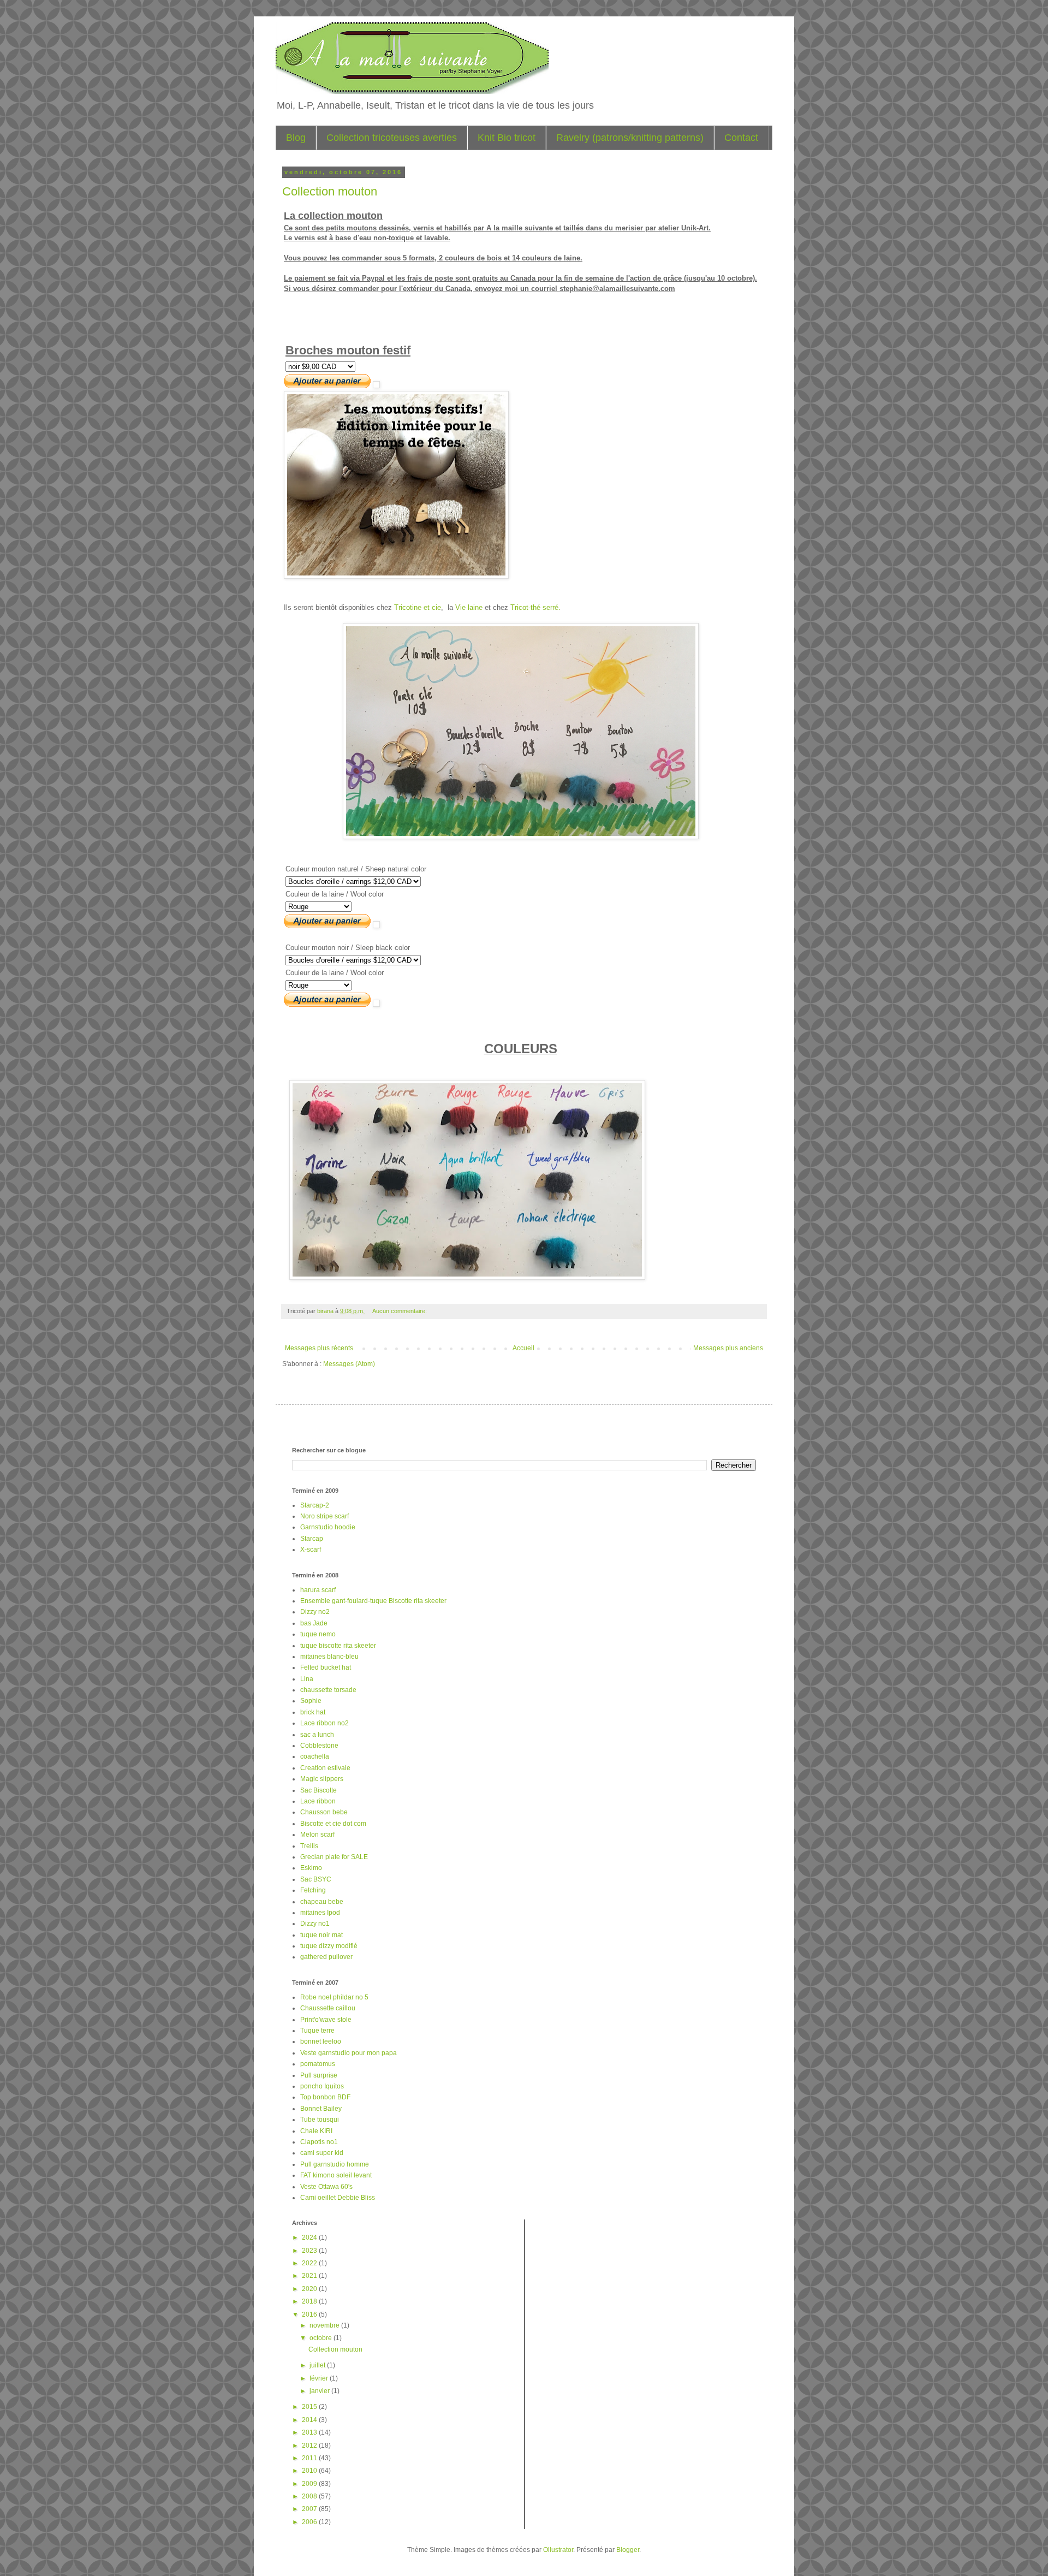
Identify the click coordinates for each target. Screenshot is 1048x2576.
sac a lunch (317, 1735)
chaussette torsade (328, 1690)
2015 (310, 2407)
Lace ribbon (318, 1801)
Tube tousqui (320, 2120)
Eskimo (311, 1868)
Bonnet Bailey (321, 2109)
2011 (310, 2458)
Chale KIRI (316, 2131)
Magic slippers (322, 1779)
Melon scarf (317, 1835)
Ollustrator (558, 2550)
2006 (310, 2522)
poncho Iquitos (322, 2086)
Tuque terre (317, 2031)
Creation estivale (325, 1768)
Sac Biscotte (318, 1790)
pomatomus (318, 2064)
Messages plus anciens (728, 1348)
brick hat (313, 1712)
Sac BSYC (316, 1879)
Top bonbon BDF (325, 2097)
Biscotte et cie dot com (333, 1824)
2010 (310, 2471)
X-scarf (311, 1550)
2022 (310, 2263)
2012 (310, 2446)
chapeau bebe (322, 1902)
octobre (321, 2338)
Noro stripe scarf (324, 1516)
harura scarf (318, 1590)
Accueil (523, 1348)
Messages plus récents (319, 1348)
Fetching (313, 1890)
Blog (296, 138)
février (320, 2378)
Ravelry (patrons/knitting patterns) (630, 138)
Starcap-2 (315, 1505)
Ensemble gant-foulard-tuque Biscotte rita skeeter (373, 1601)
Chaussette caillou (328, 2008)
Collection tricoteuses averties (392, 138)
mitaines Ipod (320, 1913)
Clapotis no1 (319, 2142)
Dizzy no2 (315, 1612)
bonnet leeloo (321, 2041)
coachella (315, 1756)
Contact (741, 138)
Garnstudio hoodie (328, 1527)
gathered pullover (326, 1957)
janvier (320, 2391)
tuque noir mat (321, 1935)
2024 (310, 2237)
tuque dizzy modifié (329, 1946)
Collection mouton (330, 191)
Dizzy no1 (315, 1924)
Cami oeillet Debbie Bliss (338, 2198)
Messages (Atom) (349, 1364)
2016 (310, 2314)
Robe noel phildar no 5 (334, 1997)
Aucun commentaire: (400, 1311)
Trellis (309, 1846)
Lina (307, 1679)
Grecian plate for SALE (334, 1857)
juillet (318, 2365)
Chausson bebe (324, 1812)
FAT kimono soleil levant (336, 2175)
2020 (310, 2289)
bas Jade (314, 1623)
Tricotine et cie (418, 607)
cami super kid (322, 2153)
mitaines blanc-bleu (329, 1657)
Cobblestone (319, 1746)
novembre (325, 2325)
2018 (310, 2301)
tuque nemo (318, 1634)
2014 (310, 2420)
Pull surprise (319, 2075)
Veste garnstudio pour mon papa (349, 2053)
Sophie (311, 1701)
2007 (310, 2509)
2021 (310, 2276)
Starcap (312, 1539)
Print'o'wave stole (326, 2020)
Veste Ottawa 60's (326, 2187)
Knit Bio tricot (507, 138)
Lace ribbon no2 (324, 1723)
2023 (310, 2251)
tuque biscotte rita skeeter (338, 1646)
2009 (310, 2484)
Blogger (628, 2550)
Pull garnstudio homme (335, 2164)
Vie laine (469, 607)
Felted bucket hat (326, 1667)
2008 (310, 2496)
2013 (310, 2432)
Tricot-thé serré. (535, 607)
